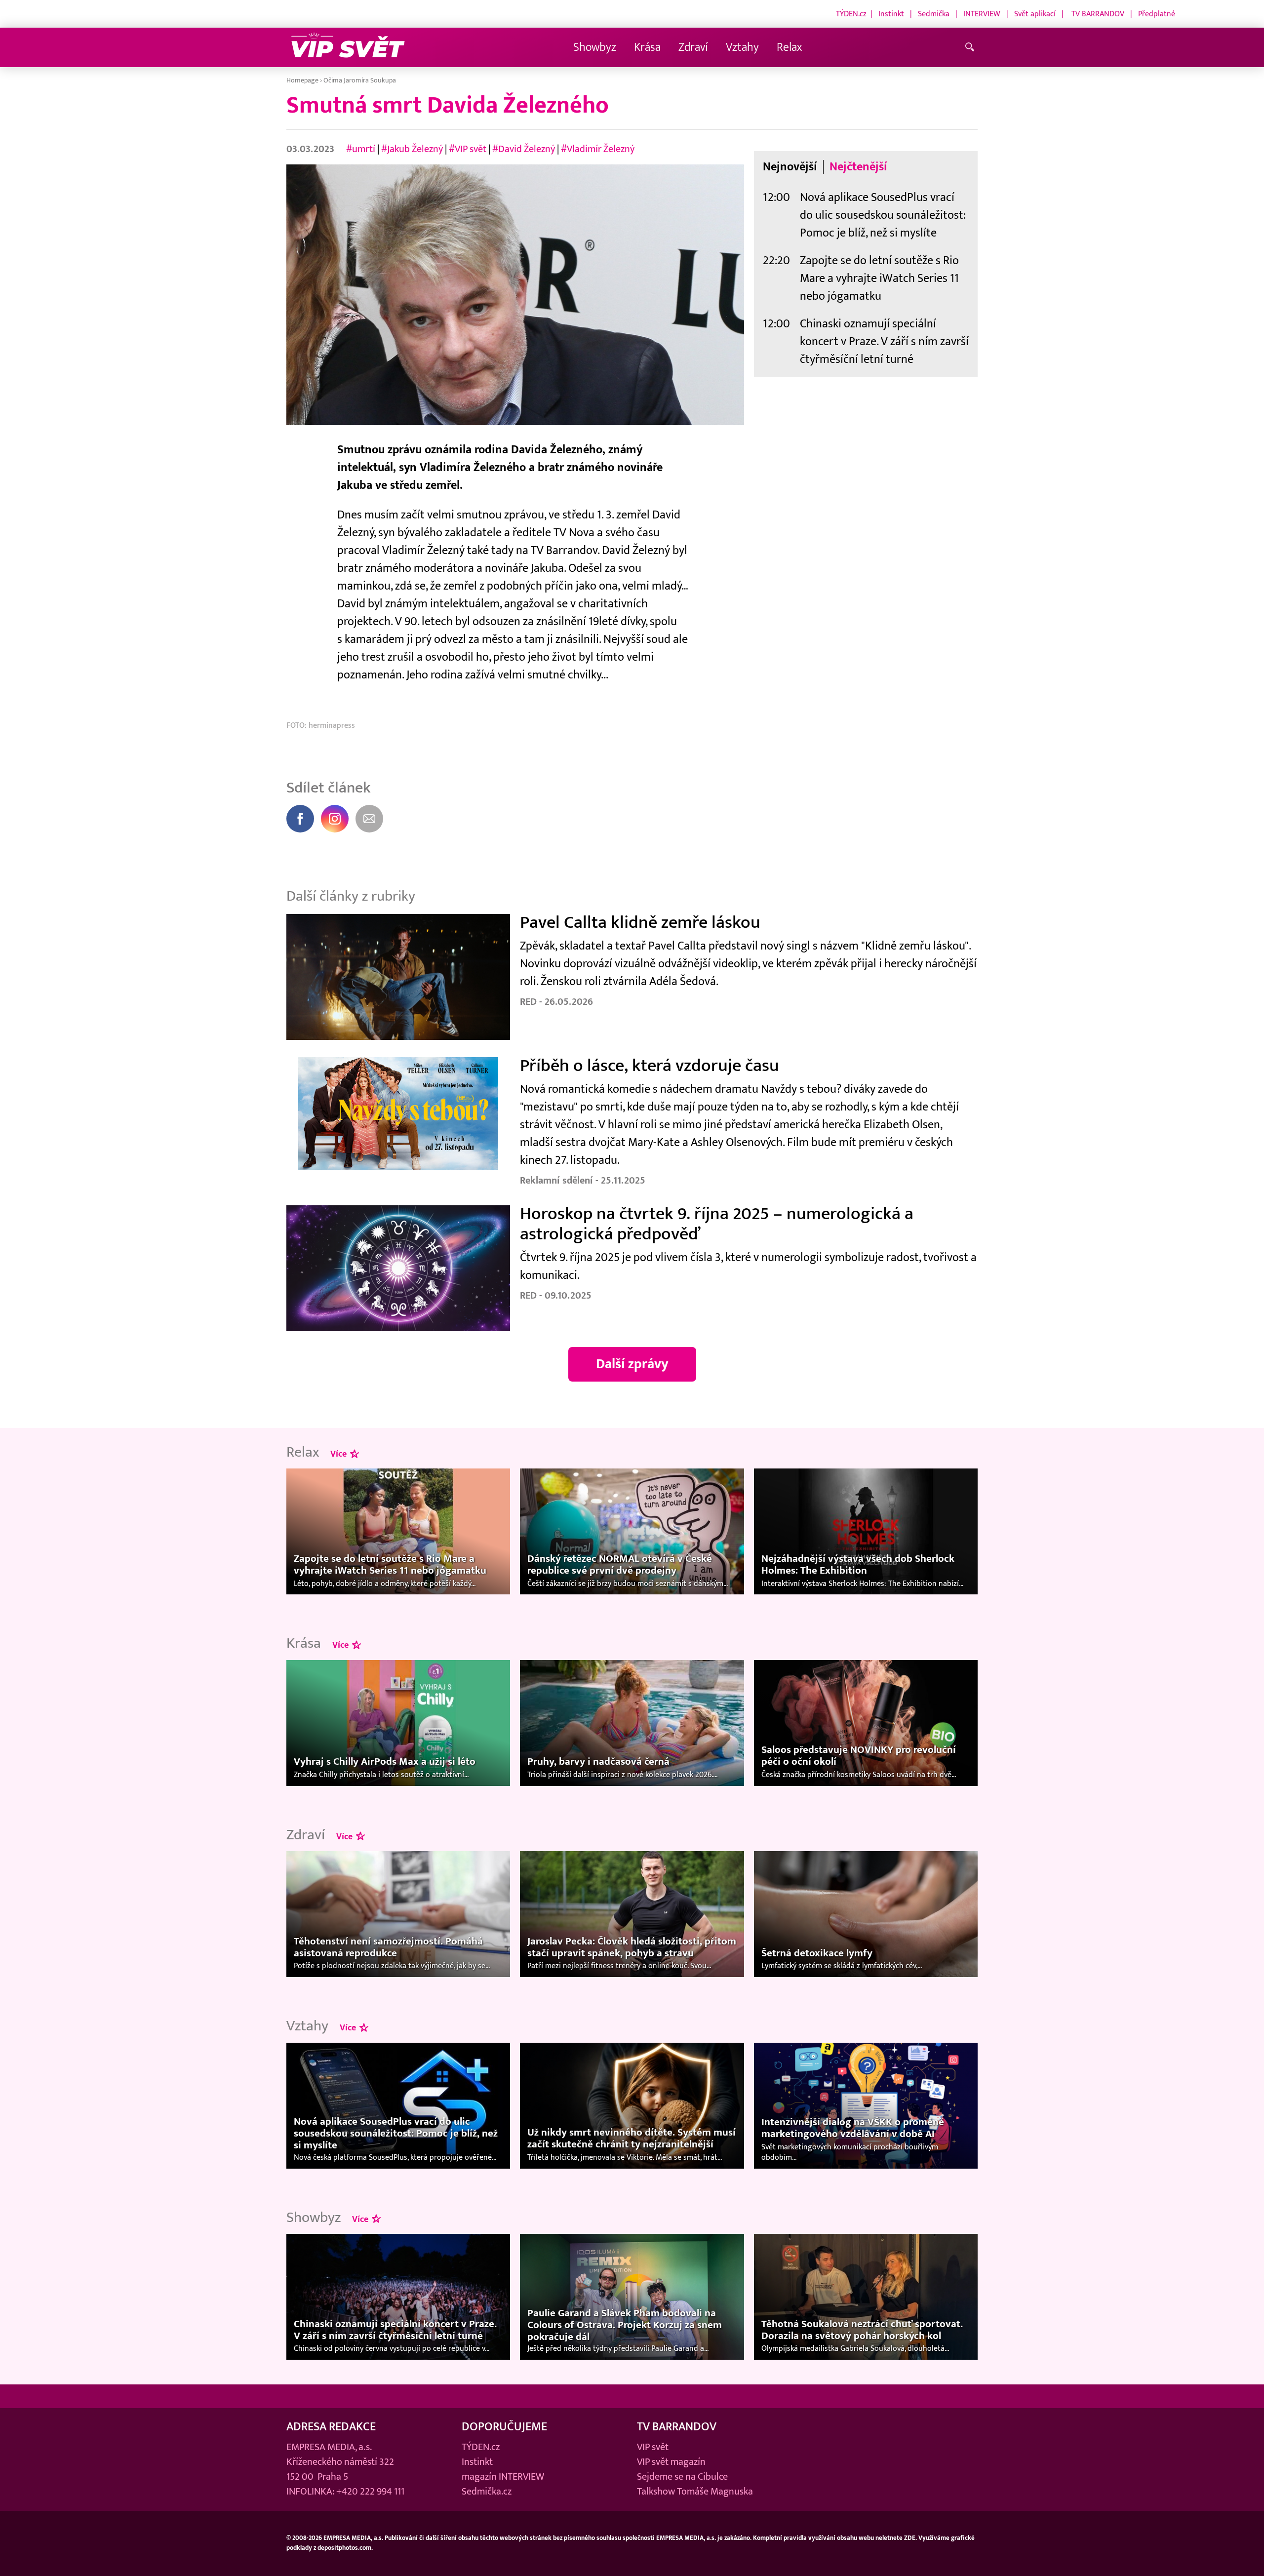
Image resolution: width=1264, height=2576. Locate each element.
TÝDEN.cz (851, 14)
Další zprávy (632, 1364)
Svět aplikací (1035, 14)
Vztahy (742, 47)
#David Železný (524, 149)
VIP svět (653, 2447)
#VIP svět (468, 149)
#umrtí (361, 149)
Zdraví (693, 47)
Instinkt (891, 14)
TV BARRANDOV (1098, 14)
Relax (789, 47)
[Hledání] (971, 48)
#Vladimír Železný (598, 149)
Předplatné (1157, 14)
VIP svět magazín (671, 2462)
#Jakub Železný (412, 149)
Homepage (302, 80)
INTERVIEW (982, 14)
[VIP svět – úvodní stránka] (348, 48)
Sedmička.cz (487, 2492)
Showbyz (595, 47)
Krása (647, 47)
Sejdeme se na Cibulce (682, 2477)
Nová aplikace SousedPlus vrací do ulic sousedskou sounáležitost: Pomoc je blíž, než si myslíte (883, 215)
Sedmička (934, 14)
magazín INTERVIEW (503, 2477)
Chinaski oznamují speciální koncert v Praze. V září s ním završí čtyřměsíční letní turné (884, 341)
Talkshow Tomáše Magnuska (695, 2492)
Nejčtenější (858, 167)
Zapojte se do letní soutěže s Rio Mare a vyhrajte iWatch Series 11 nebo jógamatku (879, 278)
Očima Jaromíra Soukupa (360, 80)
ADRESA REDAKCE (331, 2427)
